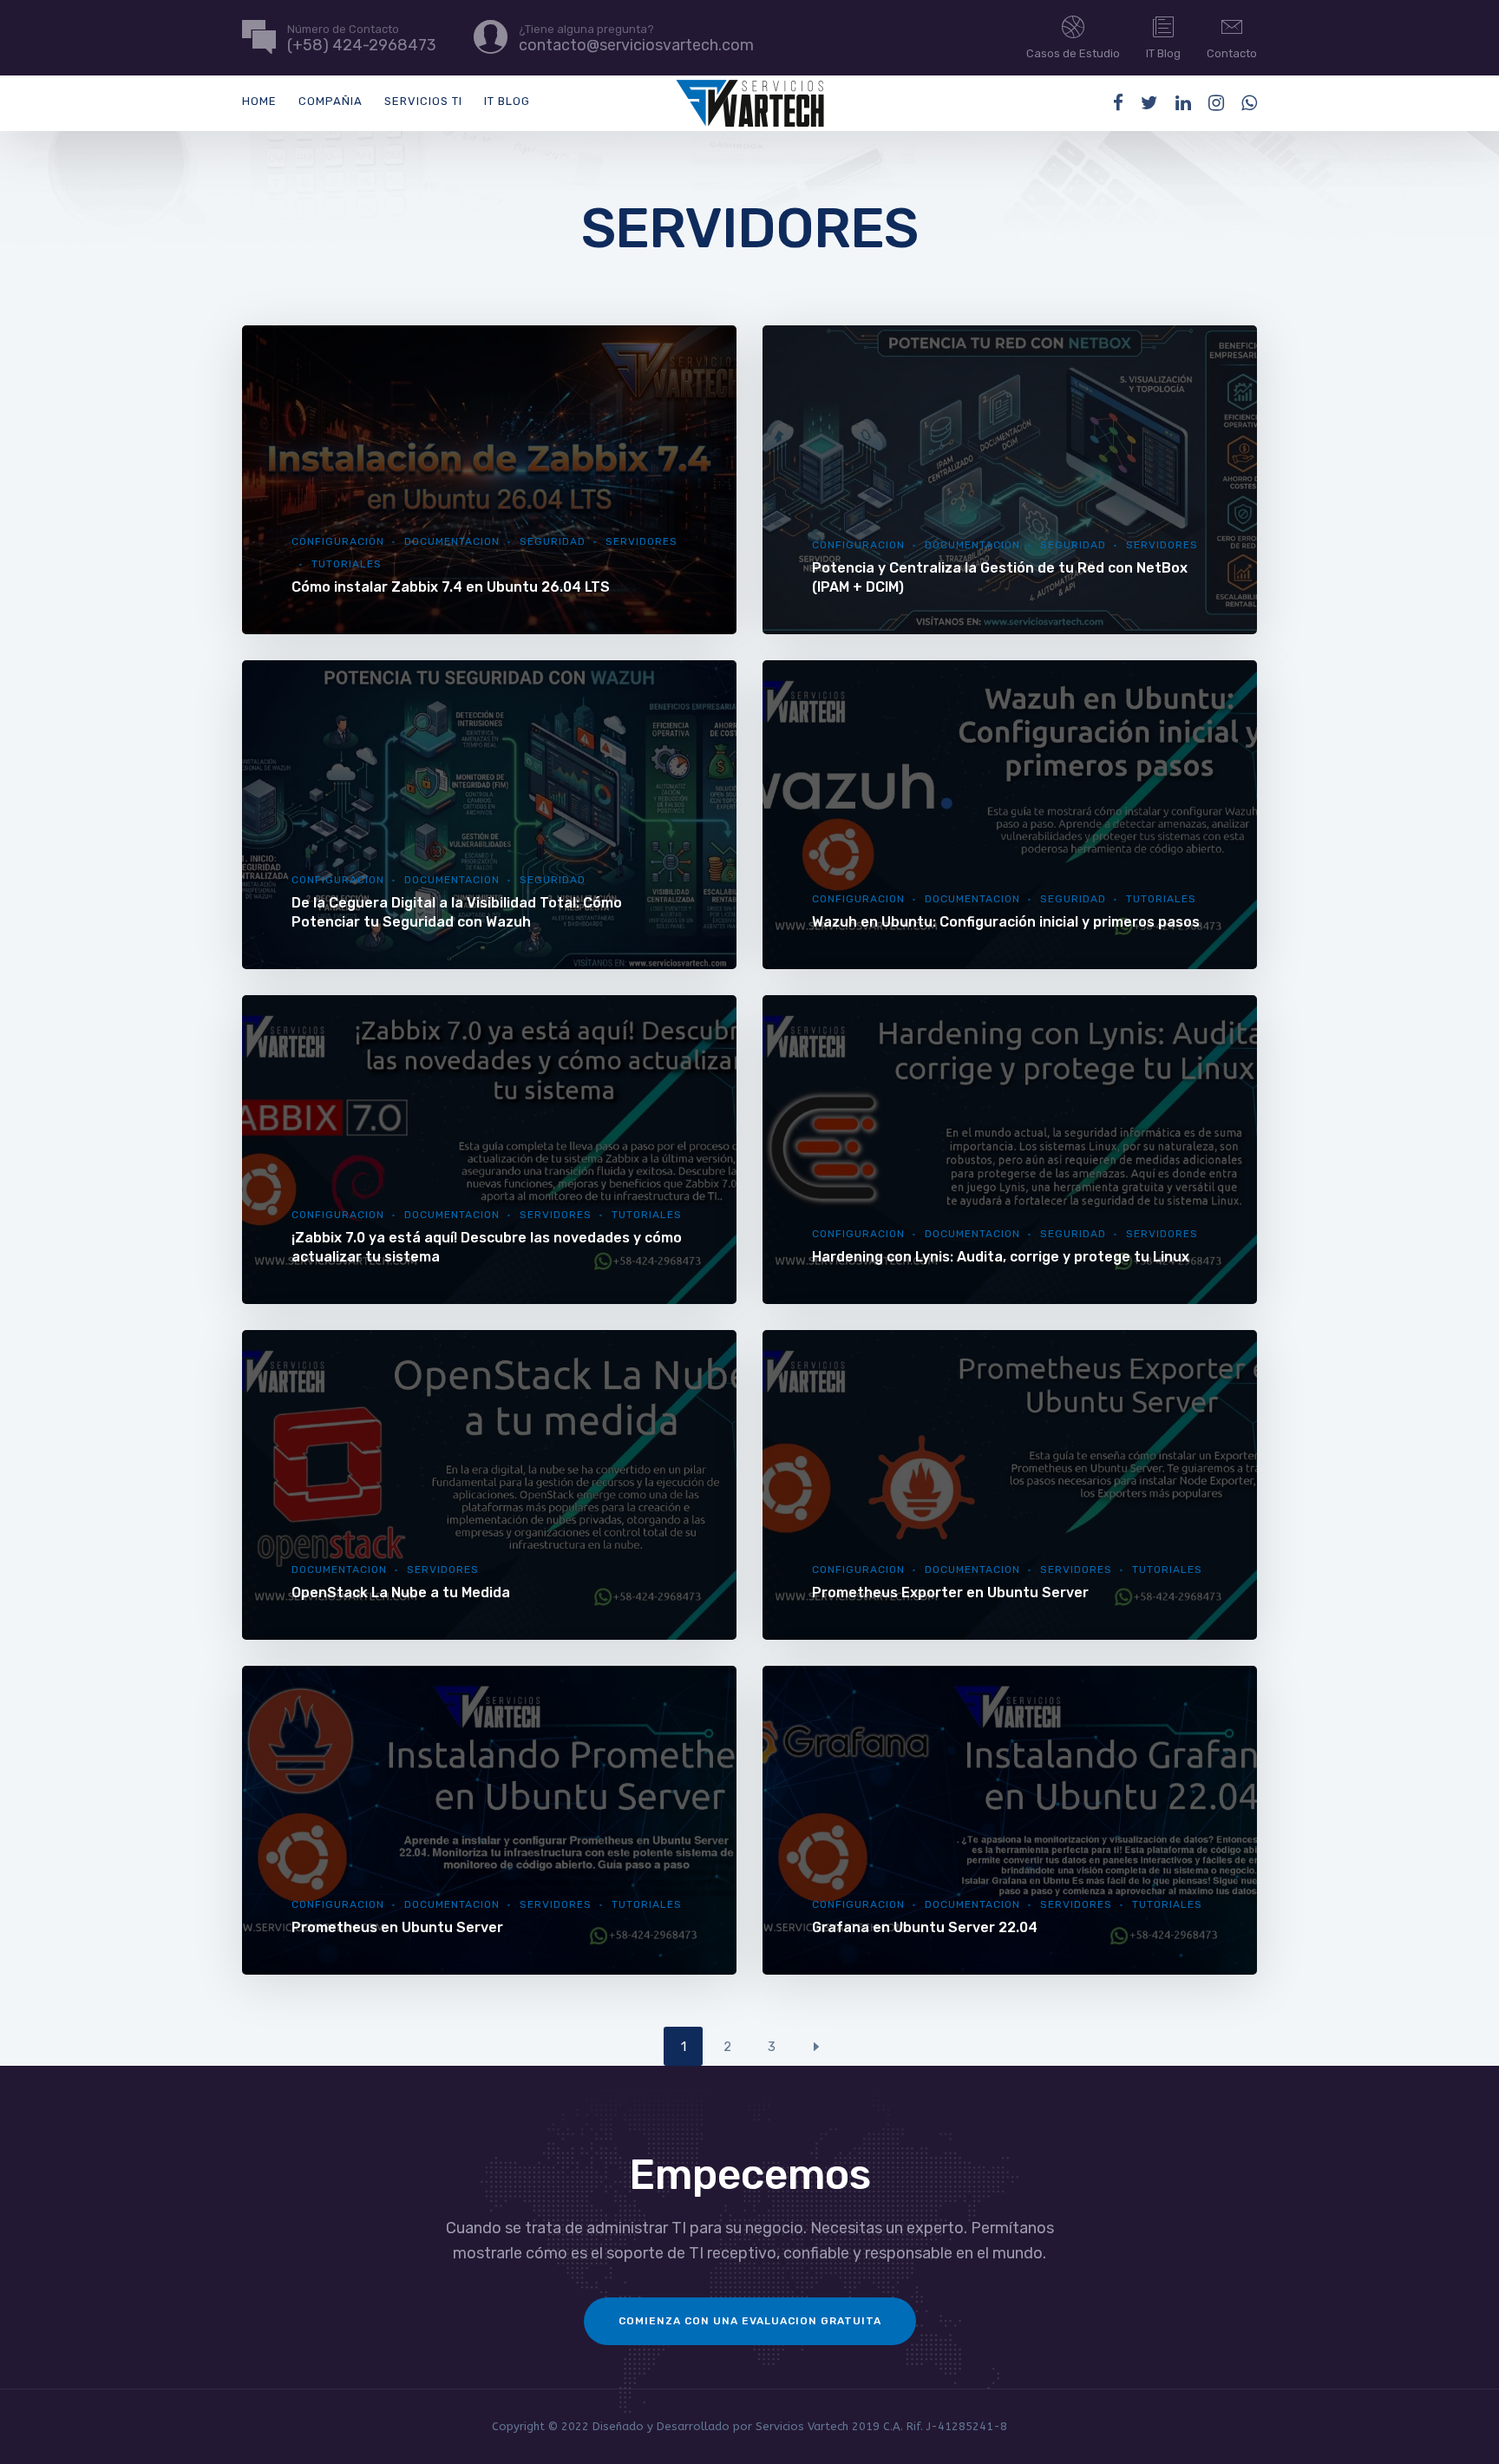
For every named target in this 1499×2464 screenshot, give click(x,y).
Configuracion (338, 541)
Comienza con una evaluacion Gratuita (750, 2321)
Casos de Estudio (1073, 53)
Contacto (1232, 53)
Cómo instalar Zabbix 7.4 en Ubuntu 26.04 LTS (451, 587)
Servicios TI (423, 101)
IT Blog (1163, 53)
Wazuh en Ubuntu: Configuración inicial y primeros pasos (1006, 922)
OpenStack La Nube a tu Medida (401, 1592)
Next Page (816, 2046)
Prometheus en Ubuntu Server (397, 1927)
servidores (1162, 545)
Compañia (331, 101)
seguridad (553, 541)
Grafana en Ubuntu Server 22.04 (925, 1927)
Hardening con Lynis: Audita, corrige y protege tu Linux (1001, 1257)
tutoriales (347, 564)
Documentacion (452, 541)
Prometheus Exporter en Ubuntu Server (950, 1592)
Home (259, 101)
